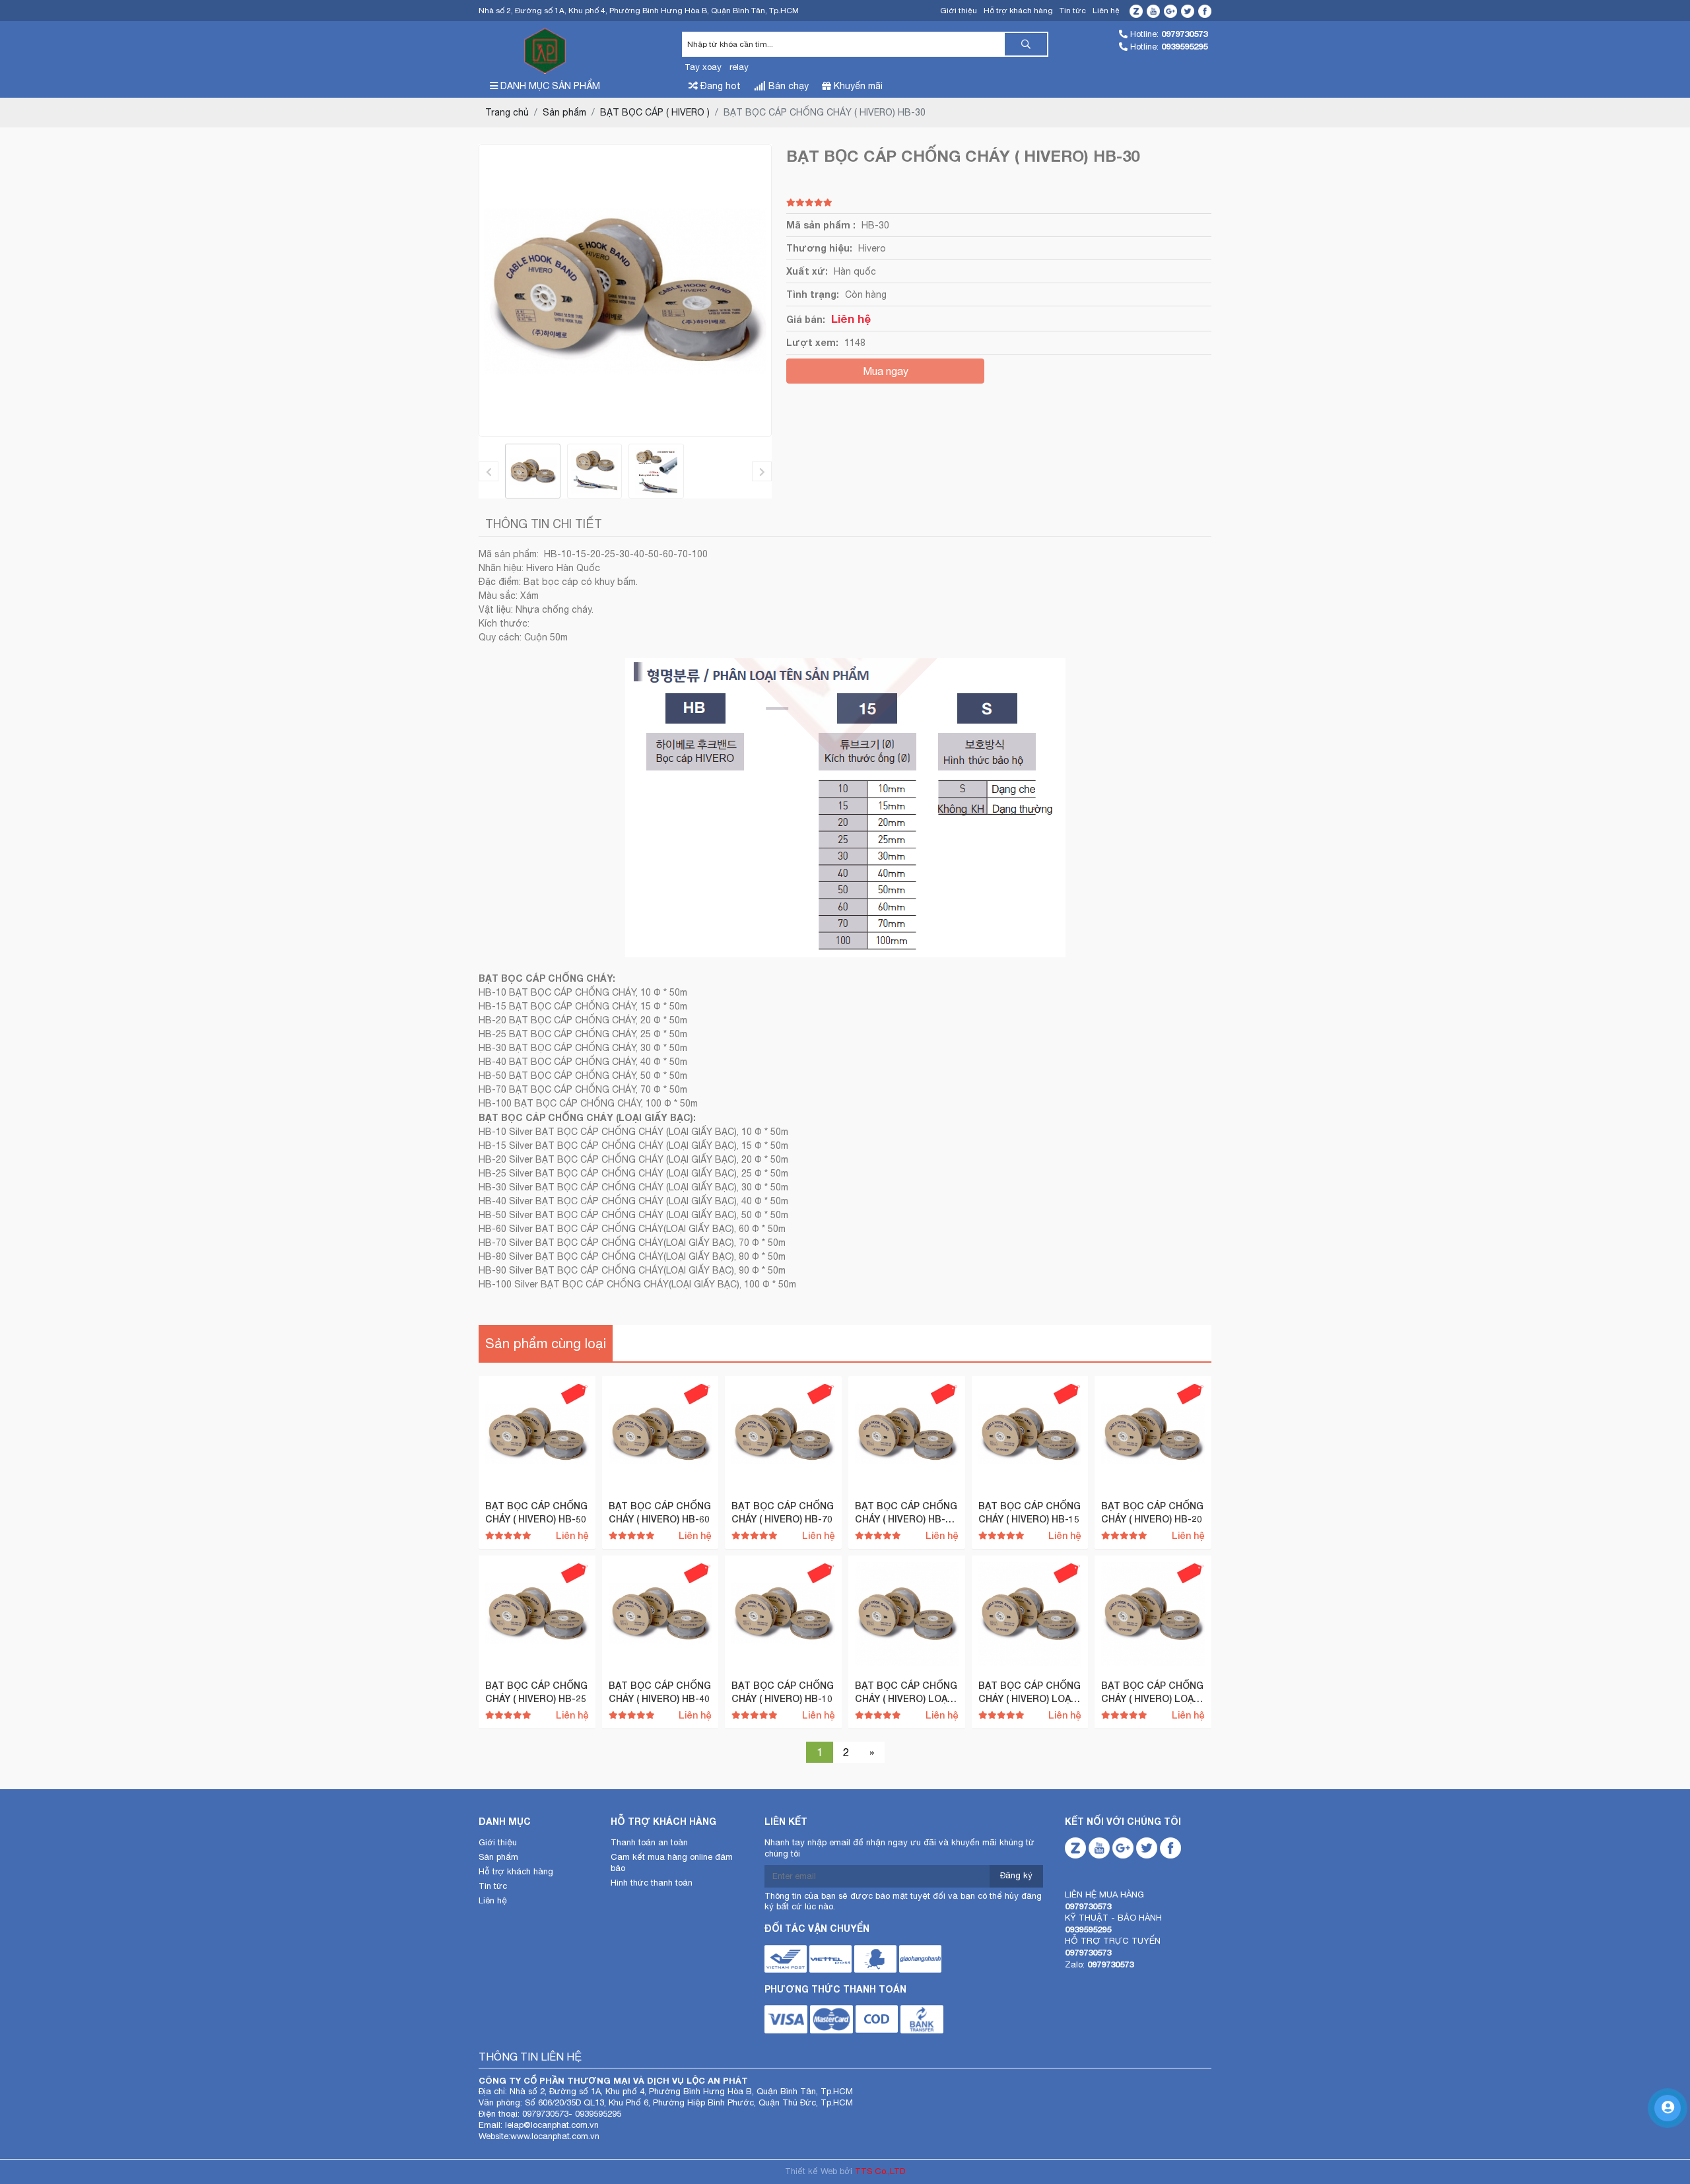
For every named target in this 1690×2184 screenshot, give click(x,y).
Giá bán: (806, 319)
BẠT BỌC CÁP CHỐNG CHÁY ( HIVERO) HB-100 (906, 1513)
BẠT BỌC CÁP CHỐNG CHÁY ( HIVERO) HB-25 (536, 1692)
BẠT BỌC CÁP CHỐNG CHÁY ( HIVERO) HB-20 (1152, 1512)
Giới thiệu (959, 11)
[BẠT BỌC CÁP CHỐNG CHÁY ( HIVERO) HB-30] (533, 471)
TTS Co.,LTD (880, 2171)
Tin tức (1073, 11)
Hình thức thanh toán (652, 1883)
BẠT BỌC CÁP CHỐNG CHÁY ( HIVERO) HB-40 (660, 1692)
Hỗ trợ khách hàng (1018, 11)
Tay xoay (703, 67)
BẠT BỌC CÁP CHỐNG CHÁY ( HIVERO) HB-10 (783, 1692)
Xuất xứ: (807, 271)
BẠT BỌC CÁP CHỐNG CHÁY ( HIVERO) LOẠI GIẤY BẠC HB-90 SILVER (1030, 1692)
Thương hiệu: (819, 248)
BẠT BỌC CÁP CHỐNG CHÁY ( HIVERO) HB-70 (783, 1512)
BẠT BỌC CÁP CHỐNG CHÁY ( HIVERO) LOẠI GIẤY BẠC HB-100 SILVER (906, 1692)
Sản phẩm (498, 1857)
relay (739, 67)
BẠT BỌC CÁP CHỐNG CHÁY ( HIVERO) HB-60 (660, 1512)
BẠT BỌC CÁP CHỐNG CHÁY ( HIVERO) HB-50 (536, 1512)
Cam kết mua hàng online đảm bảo (672, 1862)
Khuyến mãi (857, 86)
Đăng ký (1016, 1875)
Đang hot (719, 86)
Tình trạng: (813, 294)
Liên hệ (1106, 11)
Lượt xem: (812, 342)
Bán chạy (787, 86)
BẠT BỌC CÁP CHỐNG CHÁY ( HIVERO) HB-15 (1030, 1512)
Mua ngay (886, 371)
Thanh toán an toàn (649, 1842)
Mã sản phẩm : (821, 225)
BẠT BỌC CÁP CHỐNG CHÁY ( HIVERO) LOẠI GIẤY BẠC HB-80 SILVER (1152, 1692)
